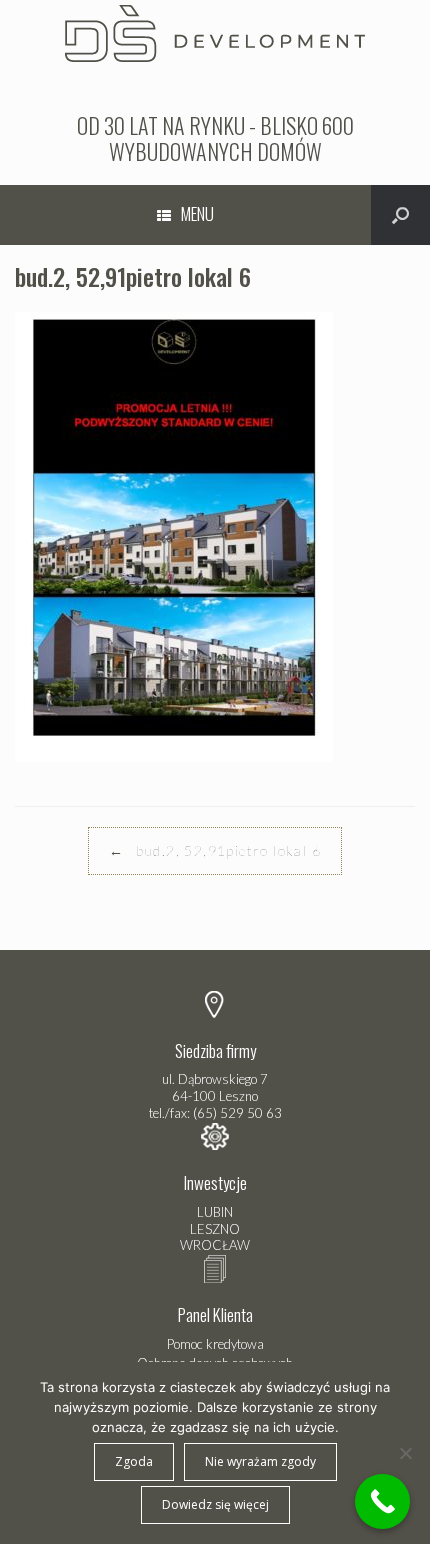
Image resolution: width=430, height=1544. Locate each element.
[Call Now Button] (382, 1501)
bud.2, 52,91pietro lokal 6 (215, 850)
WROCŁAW (215, 1245)
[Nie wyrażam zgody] (405, 1453)
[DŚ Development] (215, 31)
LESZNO (215, 1229)
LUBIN (215, 1212)
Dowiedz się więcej (215, 1504)
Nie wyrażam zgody (260, 1461)
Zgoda (134, 1461)
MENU (197, 213)
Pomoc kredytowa (215, 1344)
